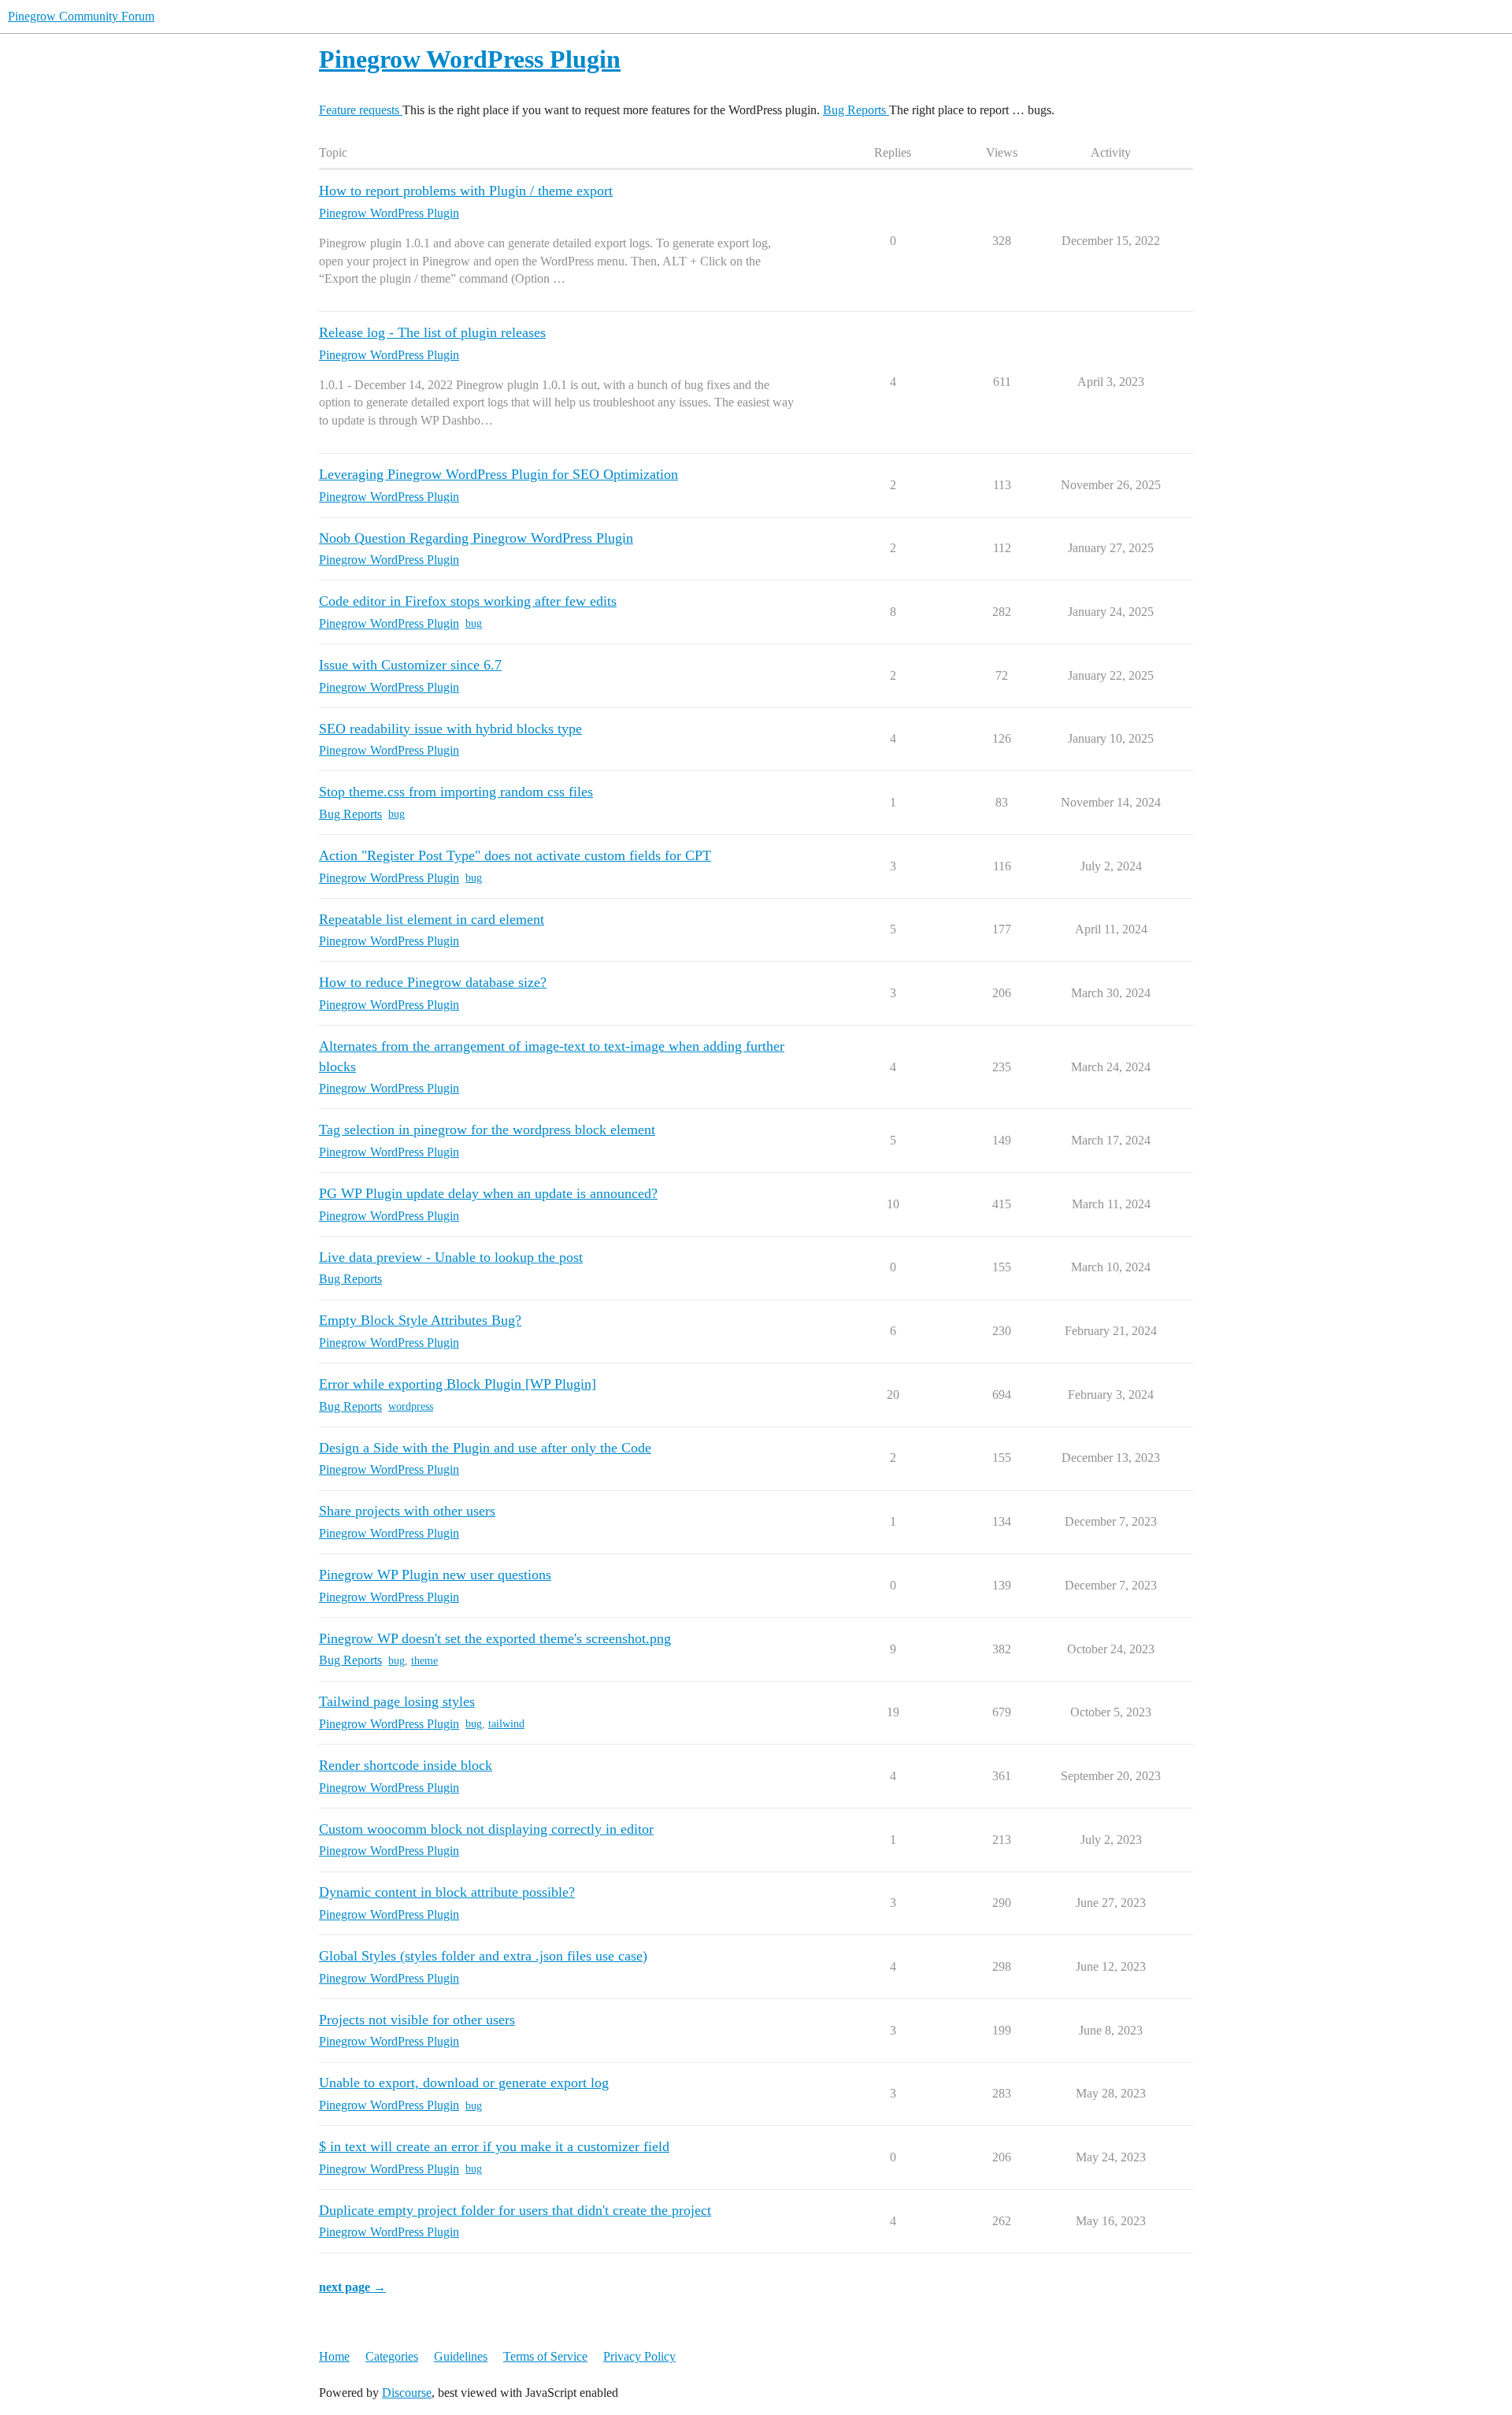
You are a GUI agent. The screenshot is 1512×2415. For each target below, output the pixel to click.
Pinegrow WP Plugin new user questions (435, 1575)
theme (424, 1661)
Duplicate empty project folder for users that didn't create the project (515, 2210)
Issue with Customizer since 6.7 (410, 665)
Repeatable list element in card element (432, 919)
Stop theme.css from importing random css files (456, 792)
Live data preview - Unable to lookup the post (451, 1257)
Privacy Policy (639, 2356)
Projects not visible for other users (417, 2020)
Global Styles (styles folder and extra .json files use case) (483, 1956)
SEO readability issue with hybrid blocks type (450, 729)
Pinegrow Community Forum (81, 16)
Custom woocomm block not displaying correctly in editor (486, 1829)
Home (334, 2356)
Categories (392, 2356)
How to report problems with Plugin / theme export (466, 191)
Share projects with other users (407, 1511)
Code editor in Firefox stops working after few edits (468, 601)
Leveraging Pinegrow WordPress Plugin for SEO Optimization (498, 474)
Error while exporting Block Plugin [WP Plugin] (458, 1384)
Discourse (407, 2393)
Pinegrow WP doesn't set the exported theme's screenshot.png (495, 1638)
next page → (352, 2287)
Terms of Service (545, 2356)
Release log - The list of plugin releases (432, 332)
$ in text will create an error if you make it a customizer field (494, 2146)
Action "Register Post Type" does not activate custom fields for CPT (515, 855)
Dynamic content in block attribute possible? (447, 1892)
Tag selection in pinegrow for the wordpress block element (487, 1130)
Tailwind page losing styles (397, 1701)
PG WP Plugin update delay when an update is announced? (488, 1193)
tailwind (506, 1724)
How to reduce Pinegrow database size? (433, 982)
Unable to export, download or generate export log (464, 2083)
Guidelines (461, 2356)
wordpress (411, 1406)
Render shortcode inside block (406, 1765)
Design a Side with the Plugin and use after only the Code (485, 1448)
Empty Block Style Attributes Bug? (420, 1320)
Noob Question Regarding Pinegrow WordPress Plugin (476, 538)
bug (474, 623)
